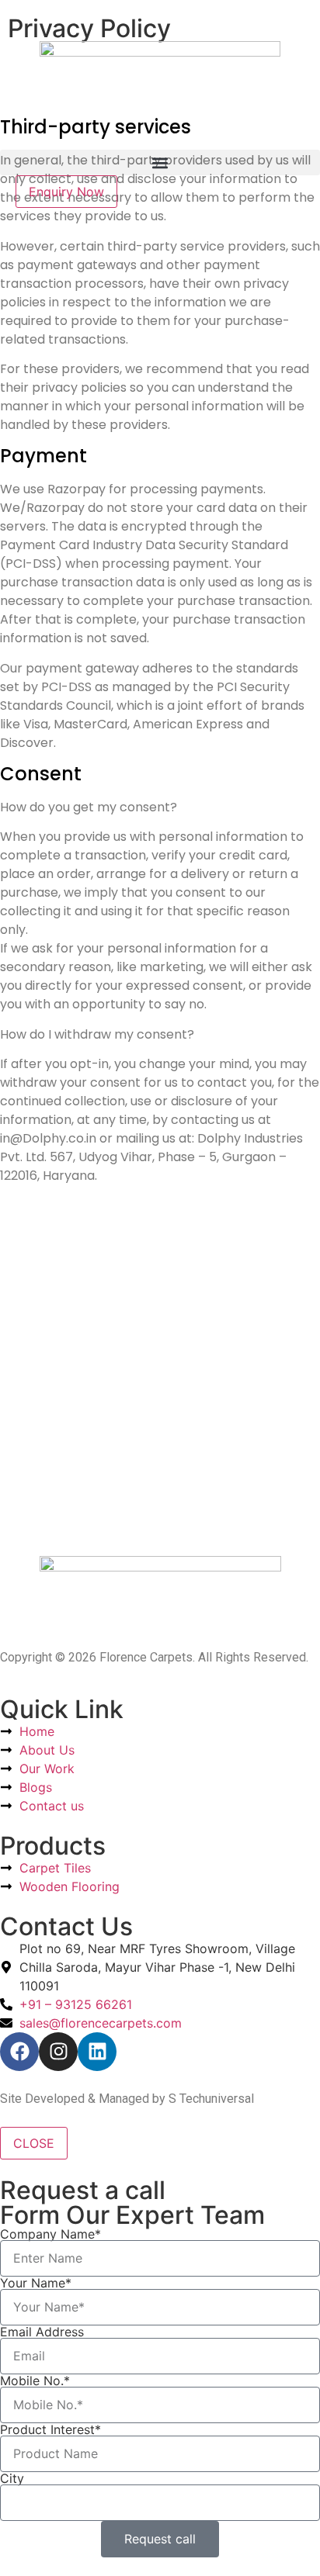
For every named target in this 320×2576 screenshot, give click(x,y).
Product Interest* (50, 2429)
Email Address (42, 2332)
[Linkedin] (97, 2052)
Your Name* (36, 2283)
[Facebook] (19, 2052)
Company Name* (50, 2234)
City (12, 2478)
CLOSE (34, 2143)
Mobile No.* (35, 2381)
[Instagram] (58, 2052)
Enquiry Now (66, 192)
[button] (160, 163)
